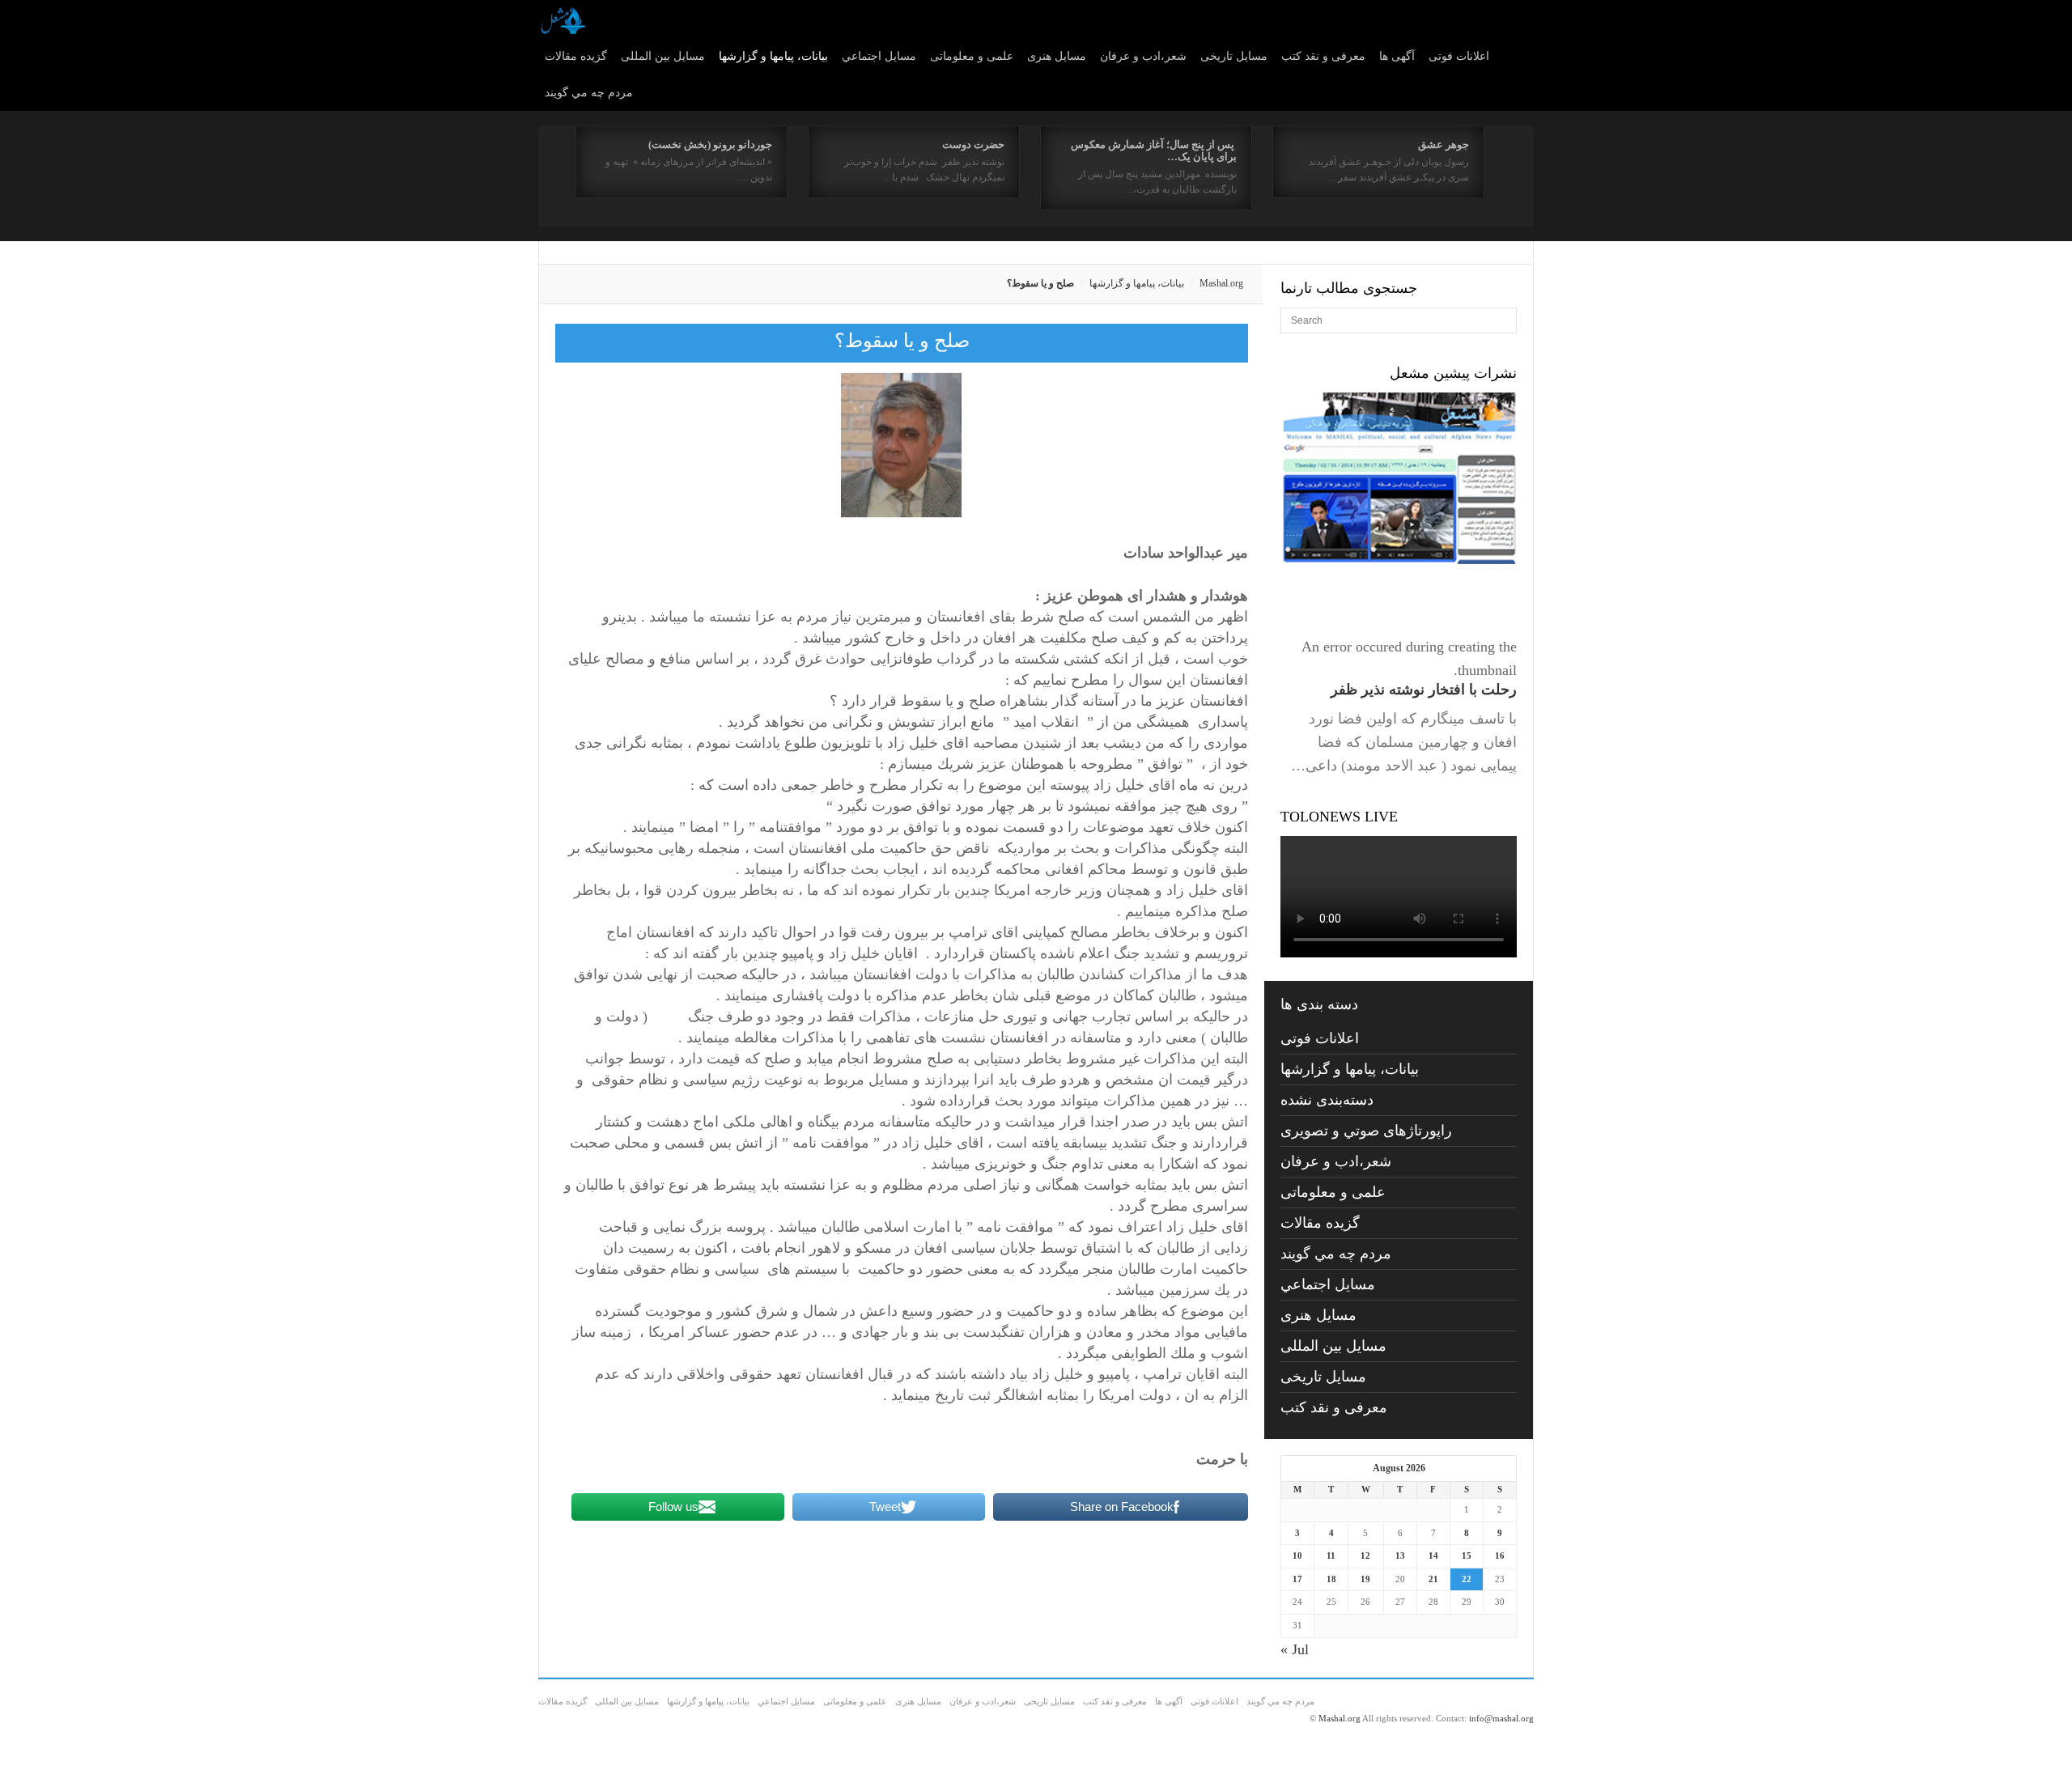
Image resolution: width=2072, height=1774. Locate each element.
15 (1467, 1555)
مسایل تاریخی (1234, 56)
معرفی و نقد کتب (1323, 56)
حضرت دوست (973, 144)
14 (1433, 1555)
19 (1365, 1579)
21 (1433, 1579)
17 (1297, 1579)
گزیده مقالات (576, 56)
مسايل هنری (1057, 56)
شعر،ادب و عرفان (1143, 56)
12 (1365, 1555)
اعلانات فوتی (1459, 56)
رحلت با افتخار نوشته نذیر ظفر (1424, 690)
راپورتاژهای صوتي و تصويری (1366, 1131)
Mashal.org (1221, 283)
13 (1400, 1555)
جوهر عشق (1444, 144)
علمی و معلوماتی (972, 56)
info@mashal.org (1501, 1718)
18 (1331, 1579)
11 (1331, 1555)
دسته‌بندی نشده (1327, 1100)
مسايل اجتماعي (879, 56)
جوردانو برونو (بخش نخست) (710, 144)
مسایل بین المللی (663, 56)
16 (1500, 1555)
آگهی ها (1397, 56)
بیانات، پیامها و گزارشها (773, 56)
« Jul (1295, 1649)
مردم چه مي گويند (589, 93)
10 (1297, 1555)
